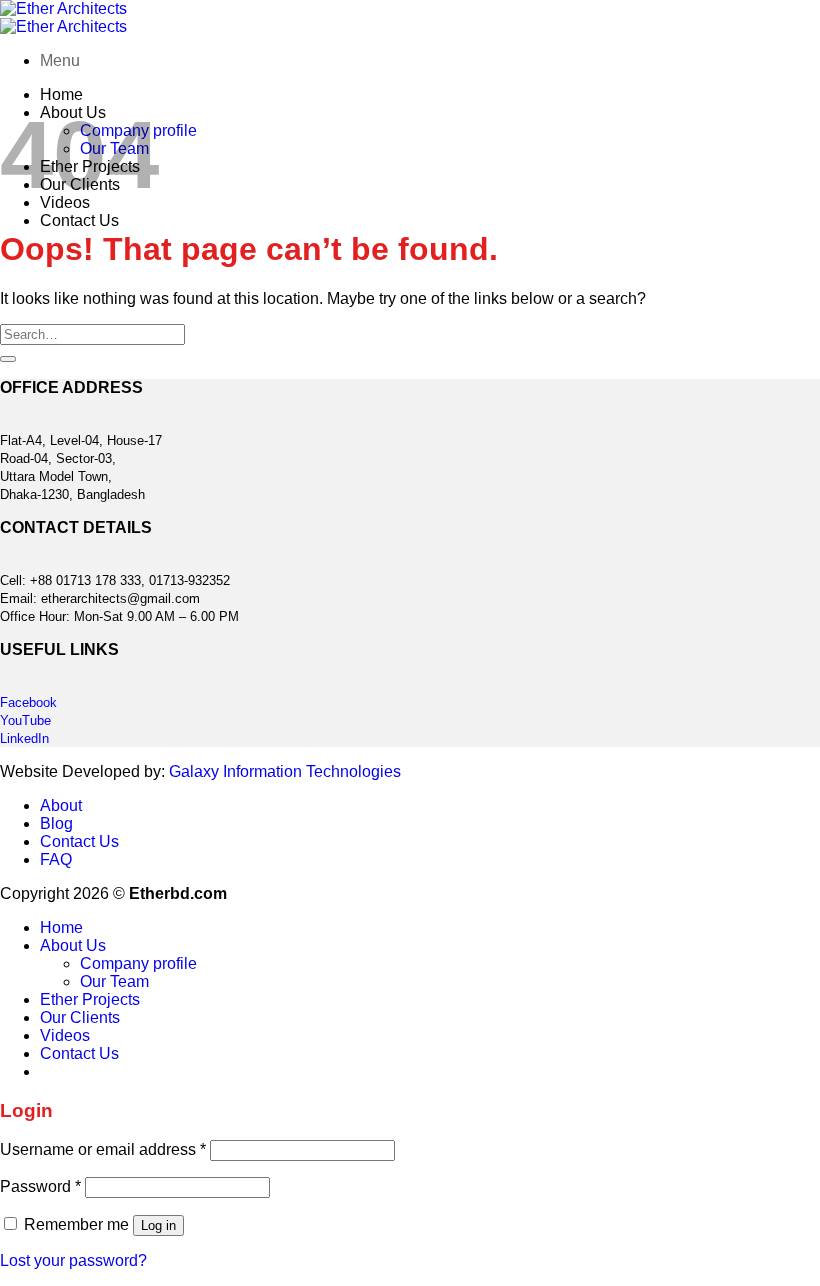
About (61, 805)
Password (40, 1186)
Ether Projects (90, 999)
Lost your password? (73, 1260)
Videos (65, 1035)
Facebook (28, 702)
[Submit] (8, 359)
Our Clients (80, 1017)
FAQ (56, 859)
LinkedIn (24, 738)
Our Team (114, 981)
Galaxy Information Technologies (285, 771)
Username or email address (103, 1149)
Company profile (138, 963)
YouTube (25, 720)
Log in (158, 1225)
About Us (73, 945)
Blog (56, 823)
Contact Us (79, 220)
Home (61, 94)
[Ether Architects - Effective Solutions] (63, 17)
